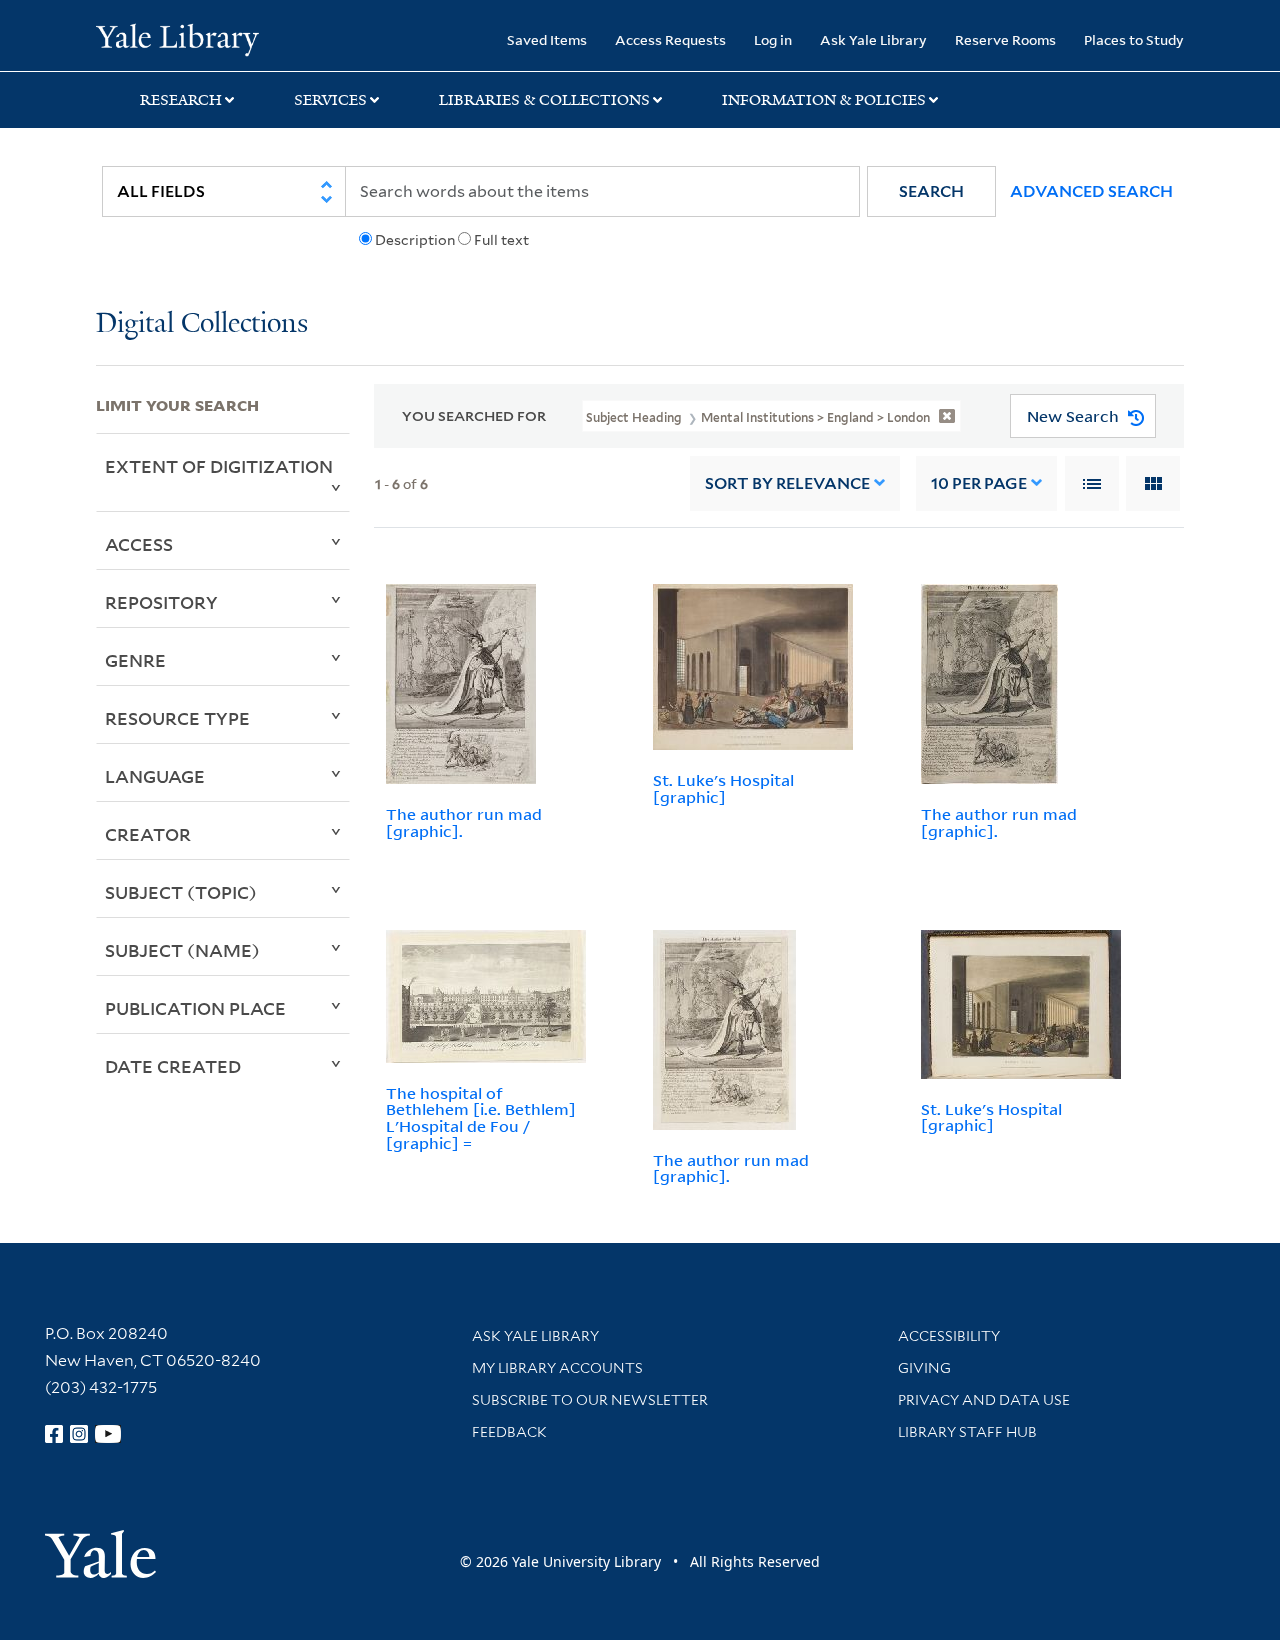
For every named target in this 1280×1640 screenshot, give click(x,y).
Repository (161, 602)
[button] (931, 191)
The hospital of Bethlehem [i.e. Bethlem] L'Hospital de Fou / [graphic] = (481, 1118)
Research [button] (181, 100)
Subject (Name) (182, 950)
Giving (924, 1368)
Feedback (509, 1432)
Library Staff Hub (967, 1432)
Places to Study (1134, 39)
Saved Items (547, 39)
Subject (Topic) (181, 892)
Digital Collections (202, 324)
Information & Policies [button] (824, 100)
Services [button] (330, 100)
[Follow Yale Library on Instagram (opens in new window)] (79, 1434)
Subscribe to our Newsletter (590, 1400)
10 (979, 483)
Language (155, 776)
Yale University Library (177, 38)
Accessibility (949, 1336)
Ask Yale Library (873, 39)
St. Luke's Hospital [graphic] (723, 788)
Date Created (173, 1066)
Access (139, 544)
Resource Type (177, 718)
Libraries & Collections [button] (544, 100)
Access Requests (670, 39)
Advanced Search (1091, 191)
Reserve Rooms (1005, 39)
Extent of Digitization (219, 466)
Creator (148, 834)
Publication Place (195, 1008)
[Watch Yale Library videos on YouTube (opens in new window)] (108, 1434)
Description (415, 240)
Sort (787, 483)
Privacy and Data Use (984, 1400)
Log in (773, 39)
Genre (135, 660)
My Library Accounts (557, 1368)
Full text (501, 240)
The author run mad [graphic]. (464, 822)
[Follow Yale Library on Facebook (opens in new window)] (54, 1434)
